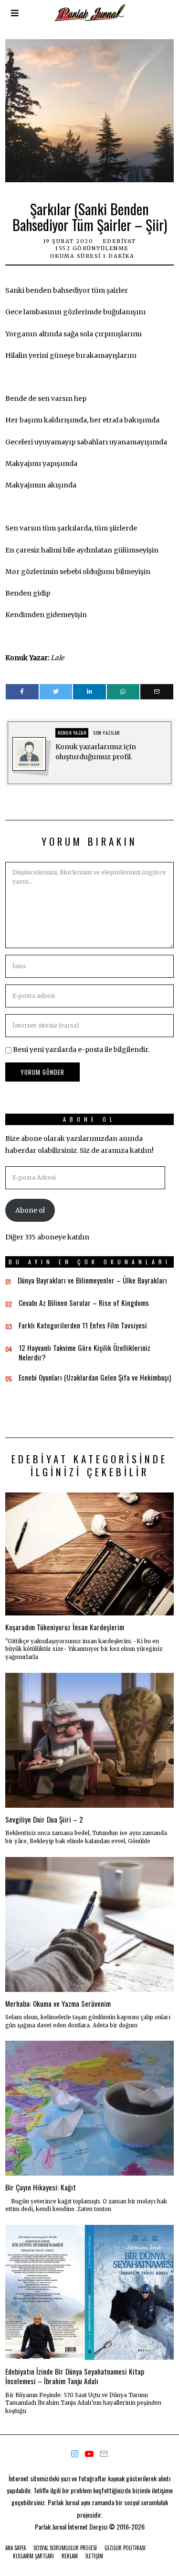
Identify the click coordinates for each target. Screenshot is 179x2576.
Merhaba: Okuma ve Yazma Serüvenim (58, 2003)
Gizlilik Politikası (125, 2548)
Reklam (70, 2556)
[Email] (157, 692)
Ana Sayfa (16, 2548)
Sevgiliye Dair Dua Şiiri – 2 (44, 1819)
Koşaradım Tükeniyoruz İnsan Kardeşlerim (65, 1627)
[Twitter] (56, 692)
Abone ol (30, 1210)
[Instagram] (75, 2454)
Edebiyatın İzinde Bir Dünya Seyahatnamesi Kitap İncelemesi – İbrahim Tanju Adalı (75, 2376)
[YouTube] (89, 2454)
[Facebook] (22, 692)
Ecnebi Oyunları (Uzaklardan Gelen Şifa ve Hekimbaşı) (95, 1377)
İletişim (94, 2556)
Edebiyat (119, 241)
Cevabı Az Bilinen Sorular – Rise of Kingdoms (84, 1303)
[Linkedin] (89, 692)
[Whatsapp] (123, 692)
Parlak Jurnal (51, 2526)
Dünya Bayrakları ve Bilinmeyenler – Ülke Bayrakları (92, 1280)
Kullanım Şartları (33, 2556)
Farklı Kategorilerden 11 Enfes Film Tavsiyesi (83, 1325)
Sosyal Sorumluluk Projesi (65, 2548)
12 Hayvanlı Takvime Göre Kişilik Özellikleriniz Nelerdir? (84, 1352)
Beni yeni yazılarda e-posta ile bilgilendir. (81, 1050)
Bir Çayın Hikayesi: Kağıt (41, 2187)
